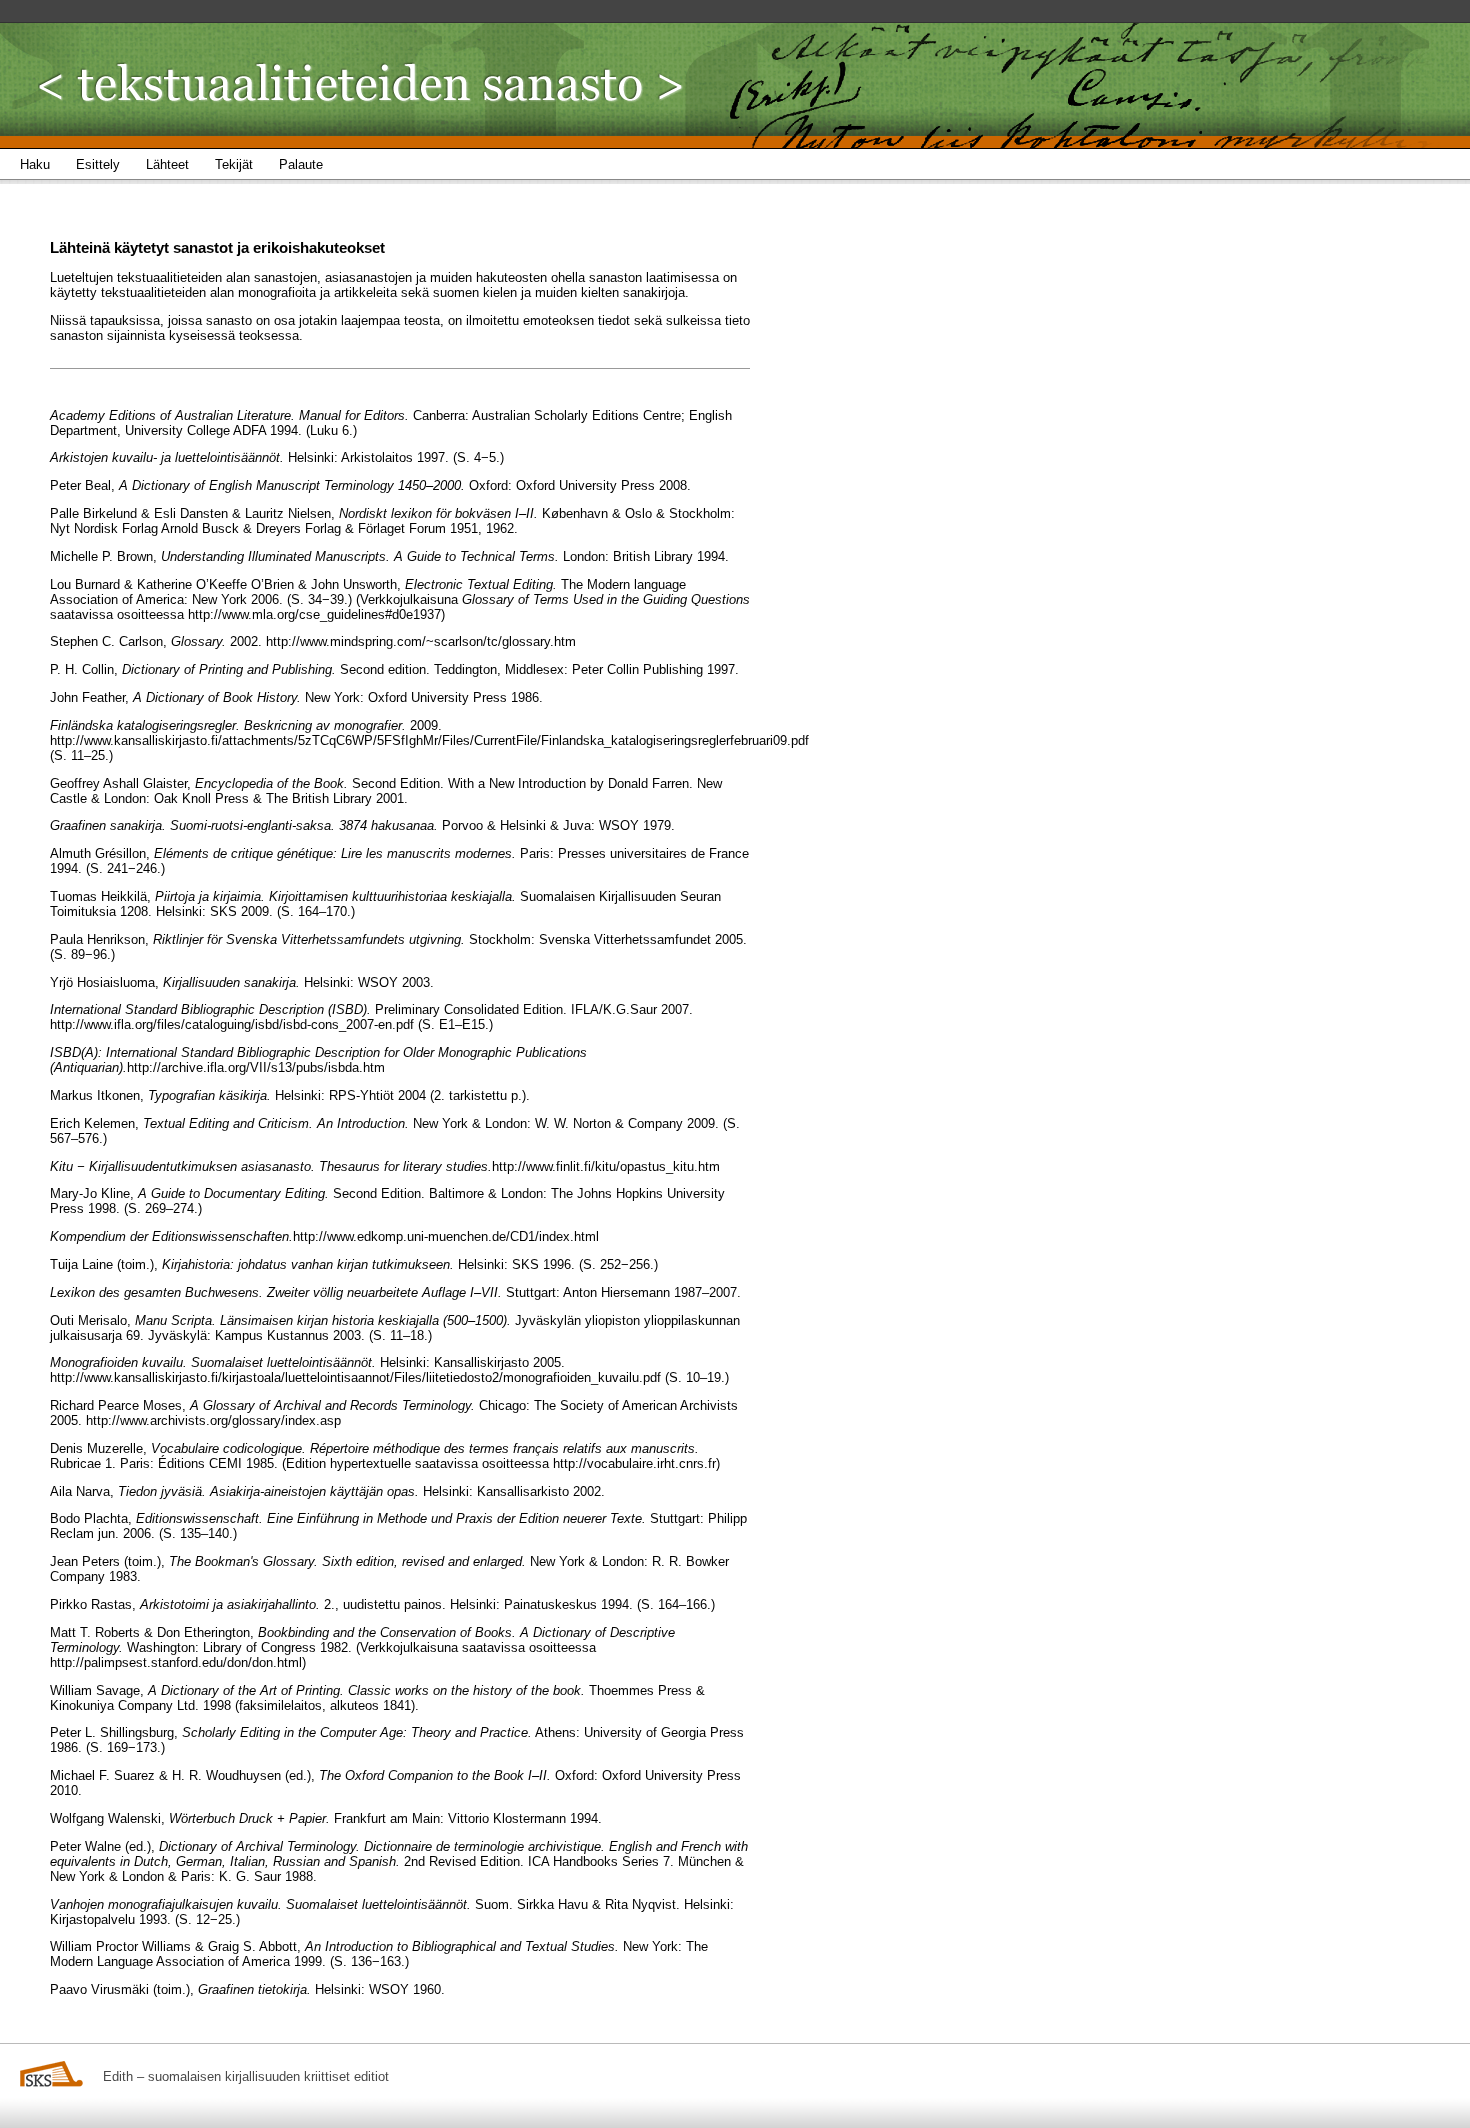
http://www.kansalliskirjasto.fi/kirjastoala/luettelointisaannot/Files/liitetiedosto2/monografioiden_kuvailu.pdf (355, 1377)
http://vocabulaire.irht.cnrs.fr (634, 1463)
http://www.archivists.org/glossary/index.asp (213, 1420)
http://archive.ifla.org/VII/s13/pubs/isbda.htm (256, 1067)
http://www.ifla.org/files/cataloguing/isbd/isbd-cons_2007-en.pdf (232, 1024)
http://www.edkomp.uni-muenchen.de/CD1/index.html (446, 1236)
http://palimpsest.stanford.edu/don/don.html (176, 1662)
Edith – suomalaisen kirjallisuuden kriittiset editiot (246, 2076)
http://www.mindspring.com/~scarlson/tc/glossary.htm (421, 641)
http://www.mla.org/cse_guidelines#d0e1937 (314, 614)
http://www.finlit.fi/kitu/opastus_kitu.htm (606, 1166)
